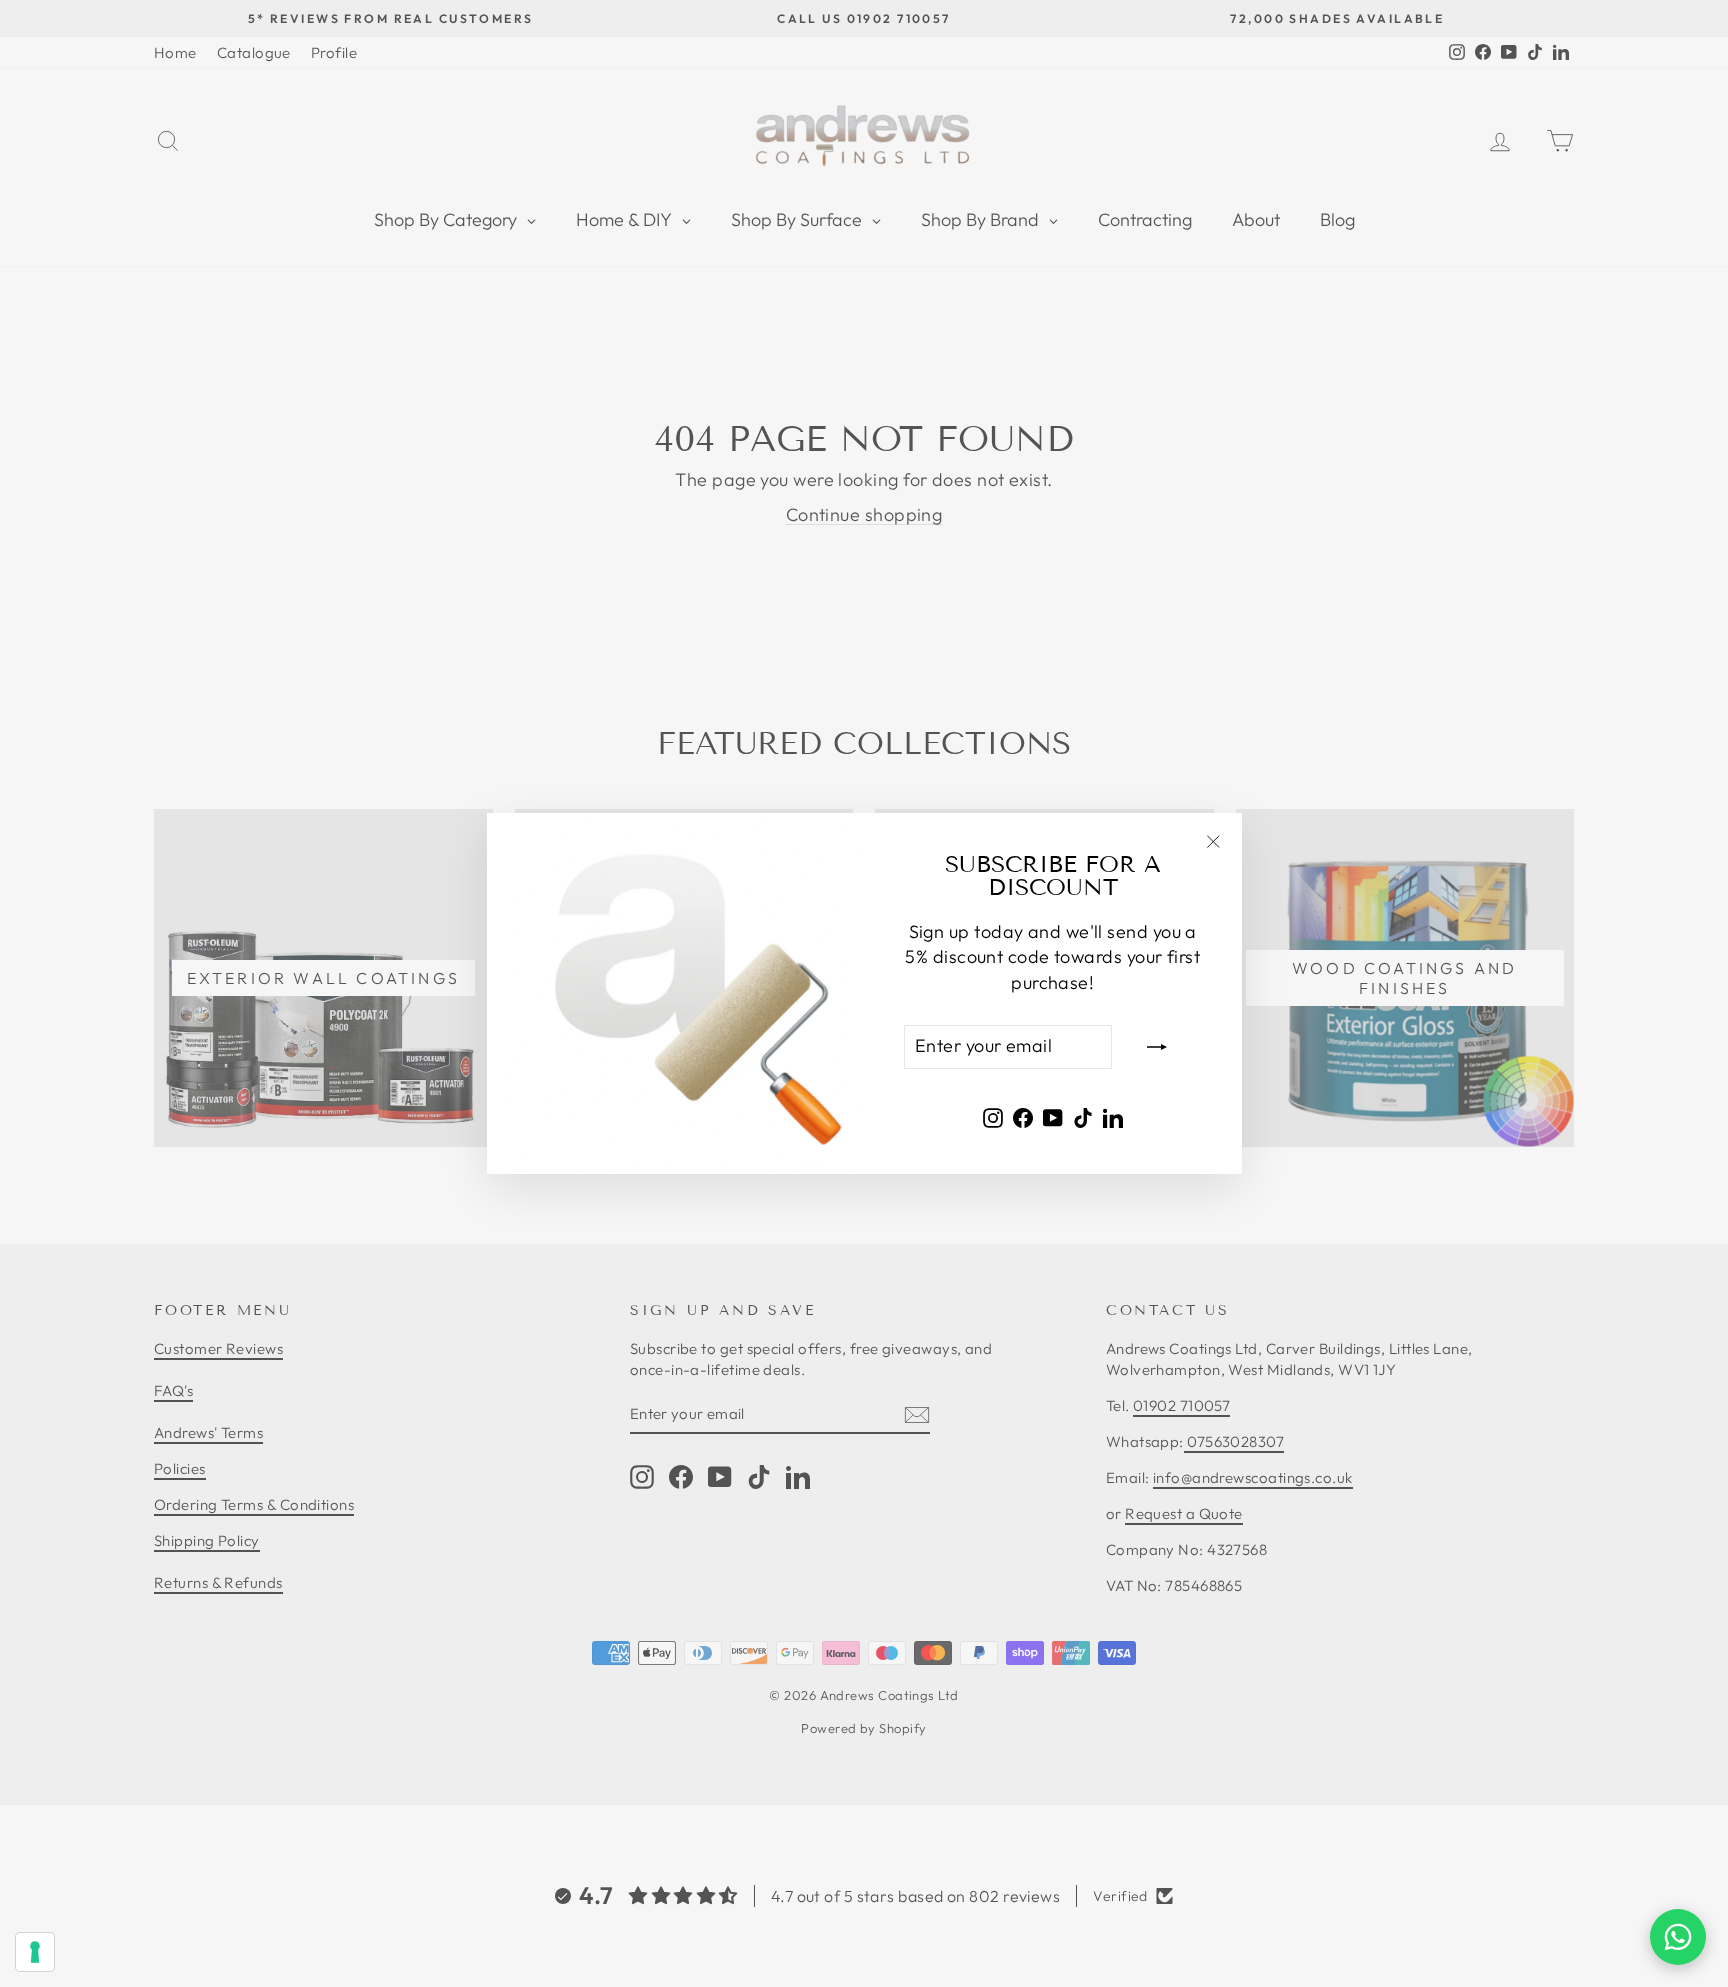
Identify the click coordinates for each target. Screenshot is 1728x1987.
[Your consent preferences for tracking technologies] (35, 1952)
